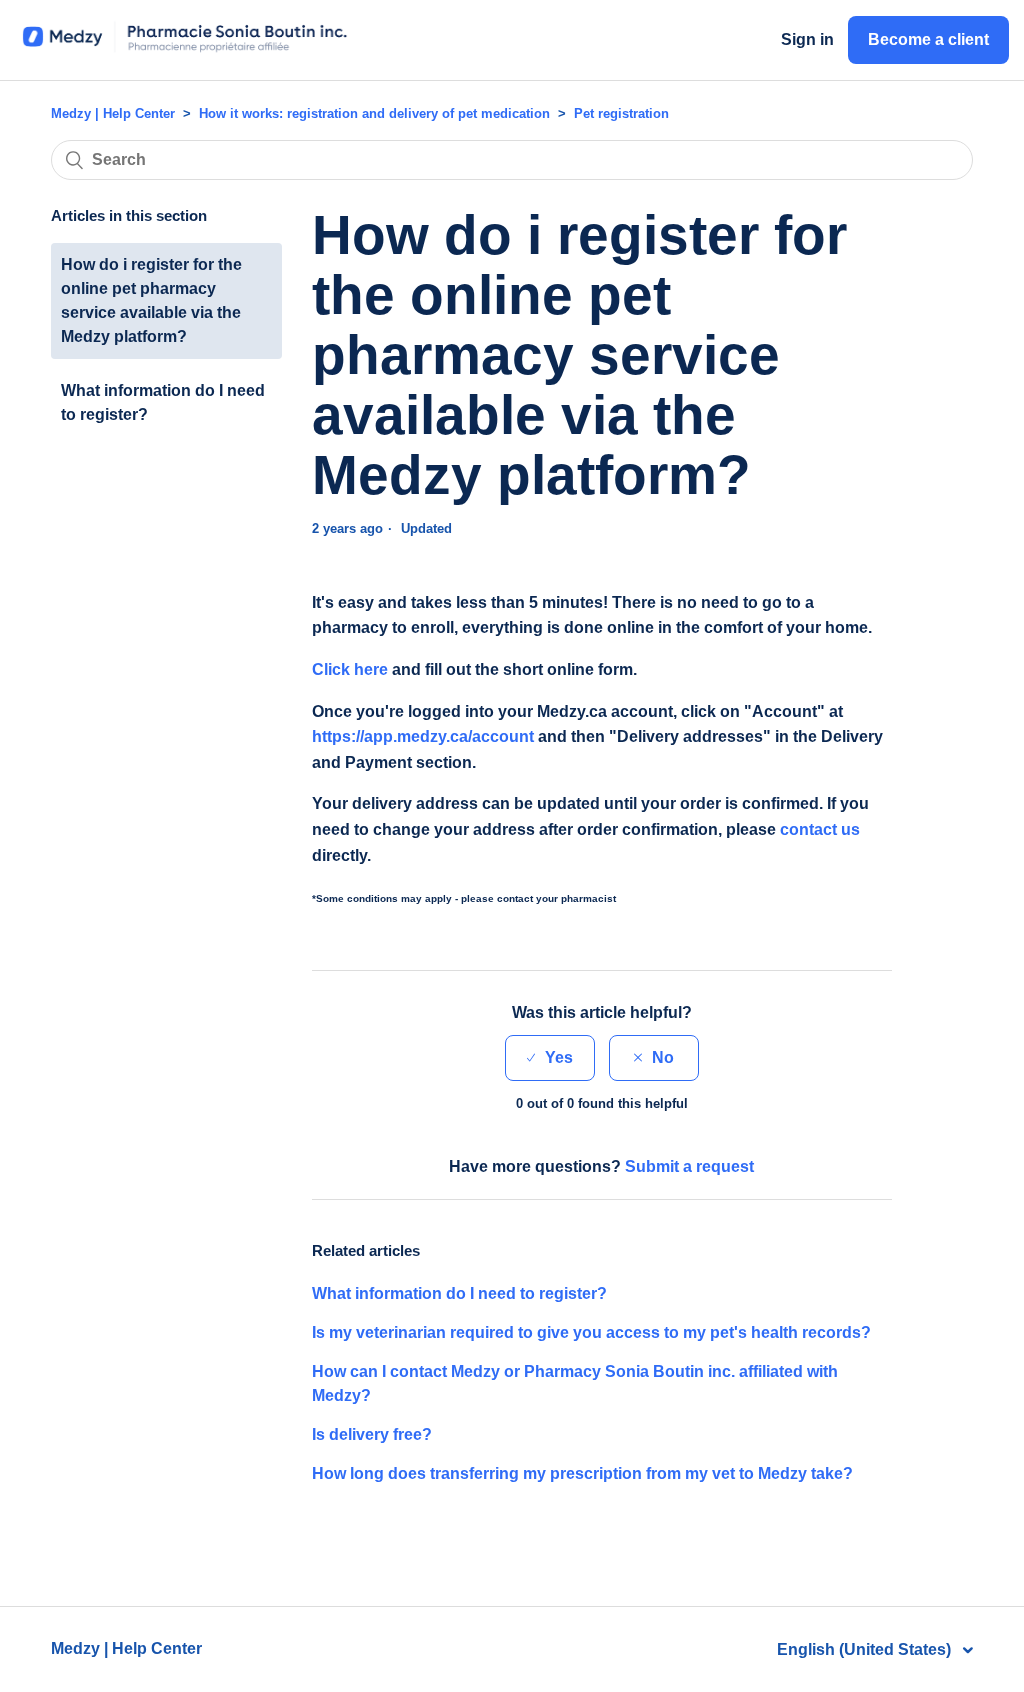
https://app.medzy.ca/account (423, 736)
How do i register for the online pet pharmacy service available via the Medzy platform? (151, 300)
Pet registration (621, 113)
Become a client (928, 39)
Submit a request (689, 1166)
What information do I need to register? (163, 402)
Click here (350, 669)
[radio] (550, 1058)
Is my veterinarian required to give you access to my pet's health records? (591, 1332)
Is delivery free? (372, 1434)
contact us (820, 829)
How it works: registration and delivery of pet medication (374, 113)
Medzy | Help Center (113, 113)
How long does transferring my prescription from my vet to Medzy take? (582, 1473)
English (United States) (866, 1649)
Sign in (807, 39)
